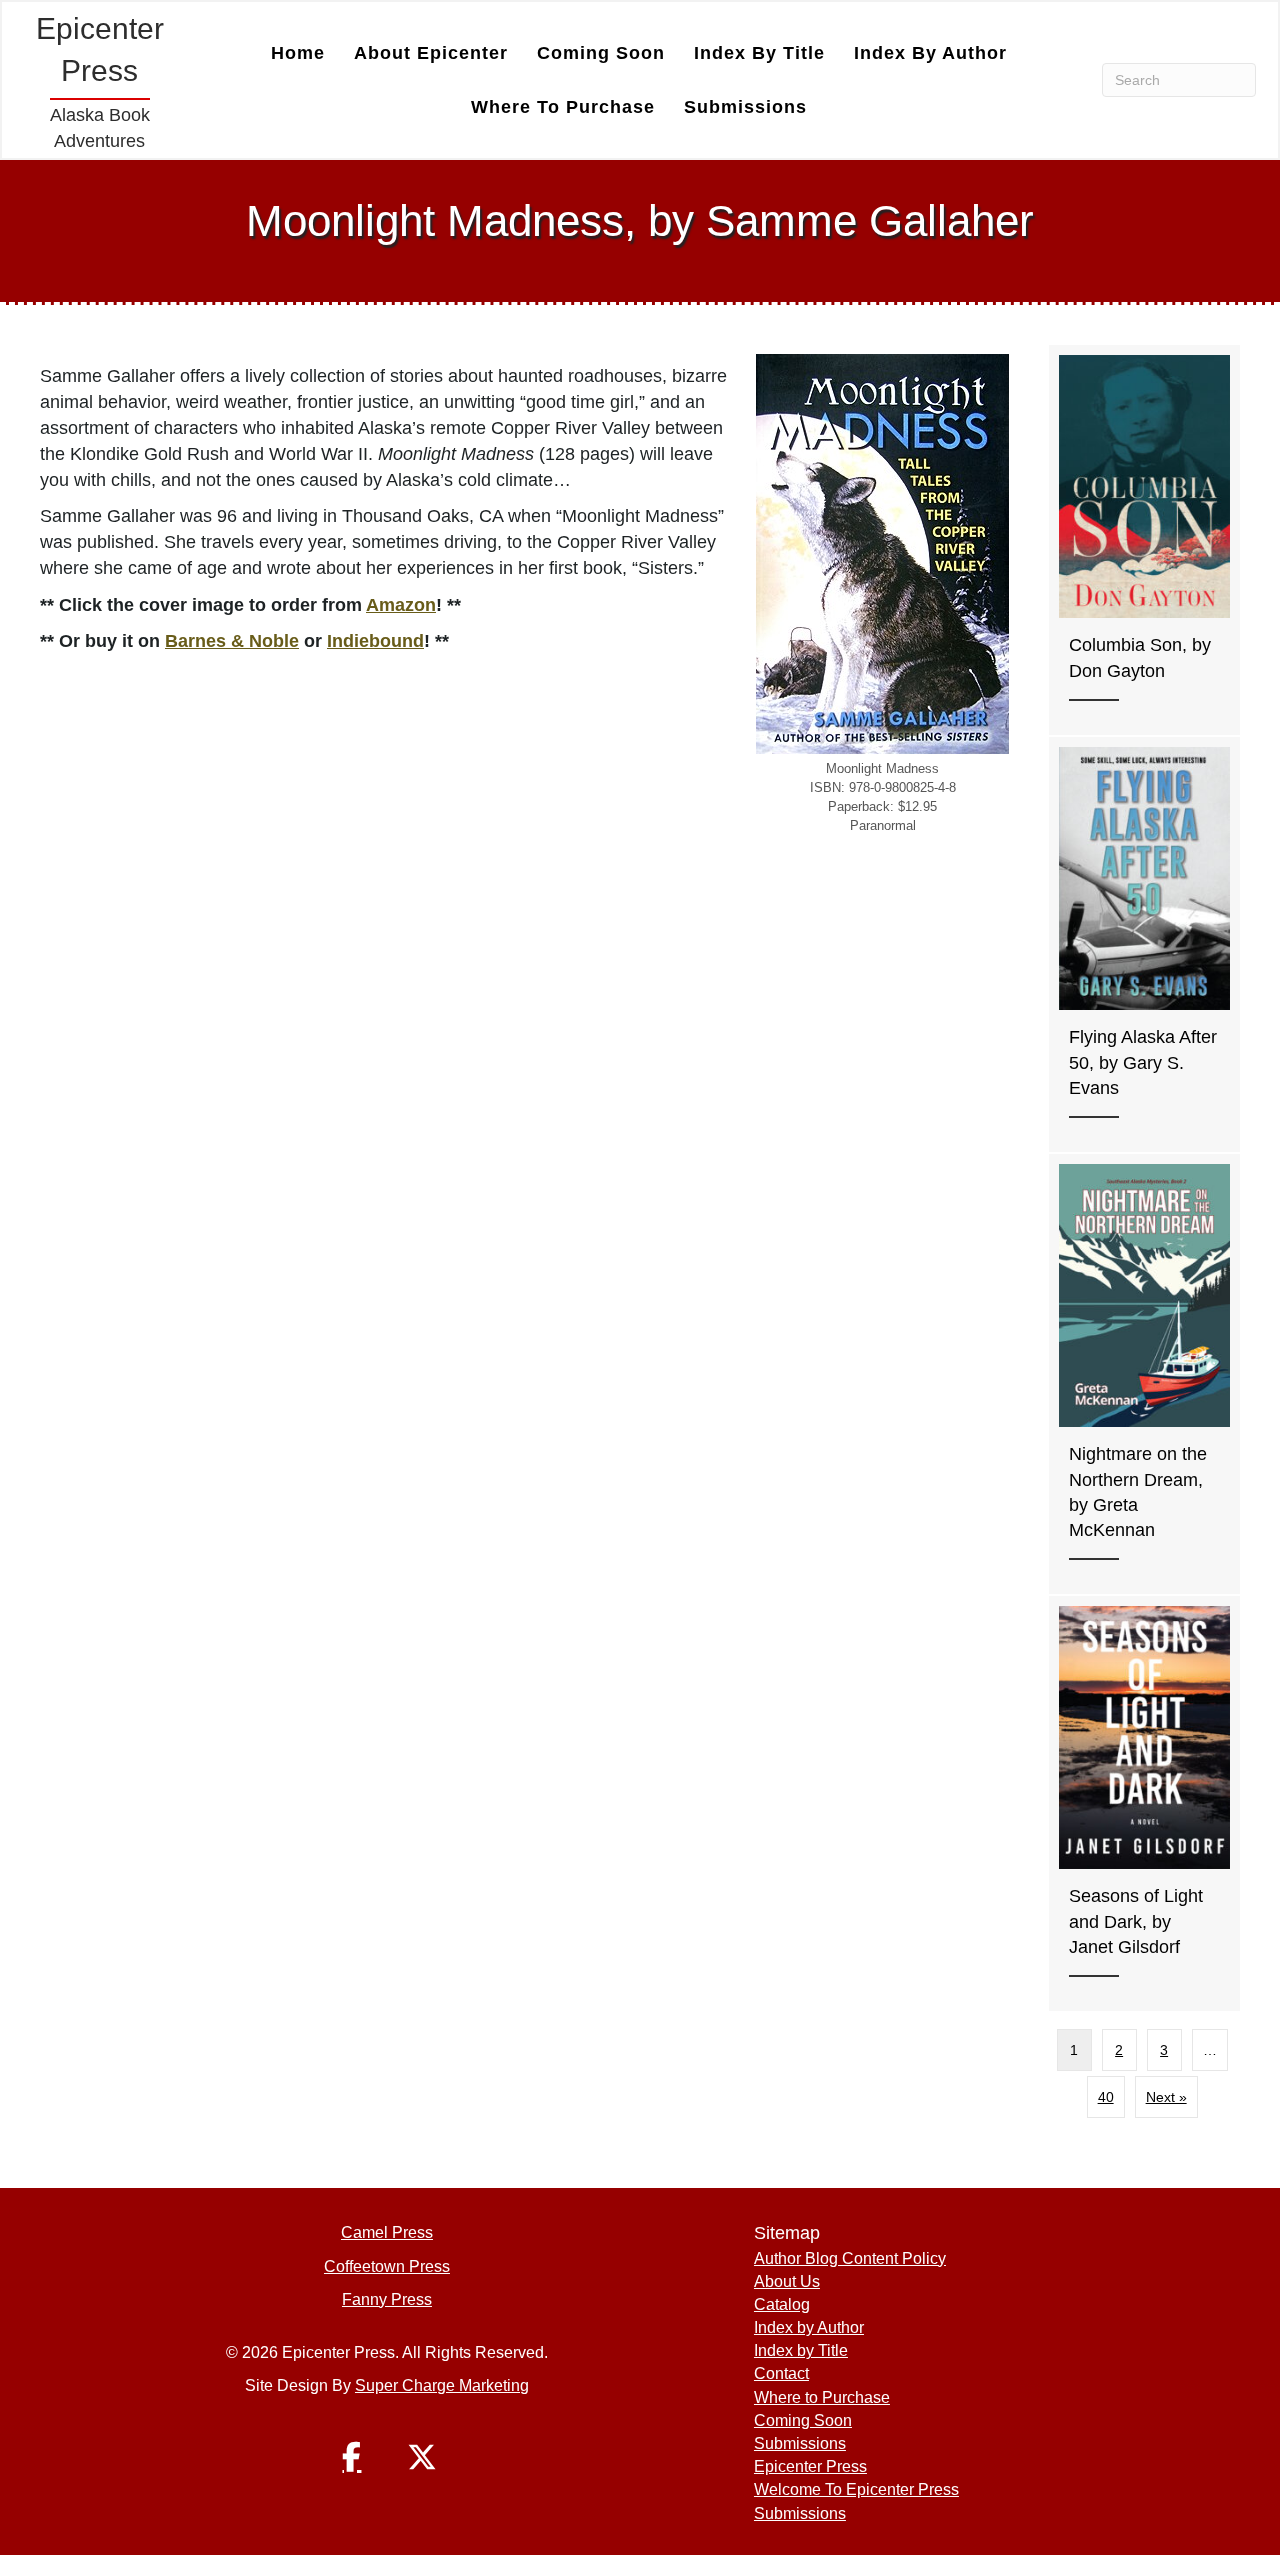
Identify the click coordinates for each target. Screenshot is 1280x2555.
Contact (781, 2373)
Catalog (782, 2304)
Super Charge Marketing (442, 2385)
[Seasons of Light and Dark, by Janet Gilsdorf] (1144, 1803)
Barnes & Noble (232, 641)
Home (298, 53)
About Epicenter (431, 53)
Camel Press (387, 2232)
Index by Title (759, 53)
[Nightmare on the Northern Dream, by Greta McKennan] (1144, 1374)
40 (1106, 2097)
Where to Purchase (563, 107)
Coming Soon (601, 53)
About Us (787, 2281)
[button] (352, 2457)
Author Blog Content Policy (850, 2258)
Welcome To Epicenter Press (856, 2489)
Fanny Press (387, 2299)
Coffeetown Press (387, 2266)
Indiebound (375, 641)
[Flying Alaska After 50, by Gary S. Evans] (1144, 944)
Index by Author (930, 53)
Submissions (745, 107)
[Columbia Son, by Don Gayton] (1144, 540)
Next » (1166, 2097)
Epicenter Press (810, 2466)
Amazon (401, 605)
